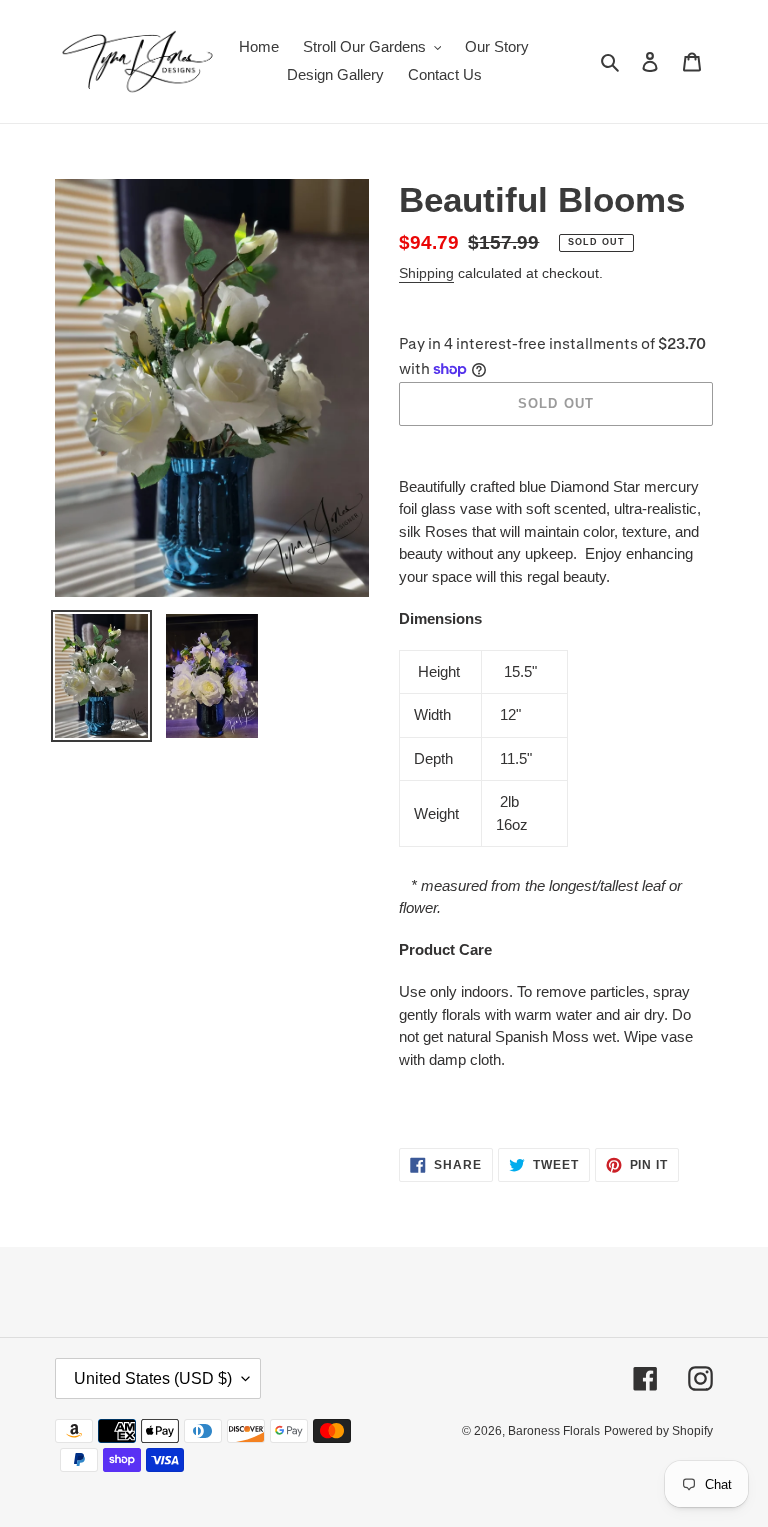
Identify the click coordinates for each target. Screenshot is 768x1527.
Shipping (426, 273)
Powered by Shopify (658, 1431)
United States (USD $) (153, 1378)
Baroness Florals (554, 1431)
